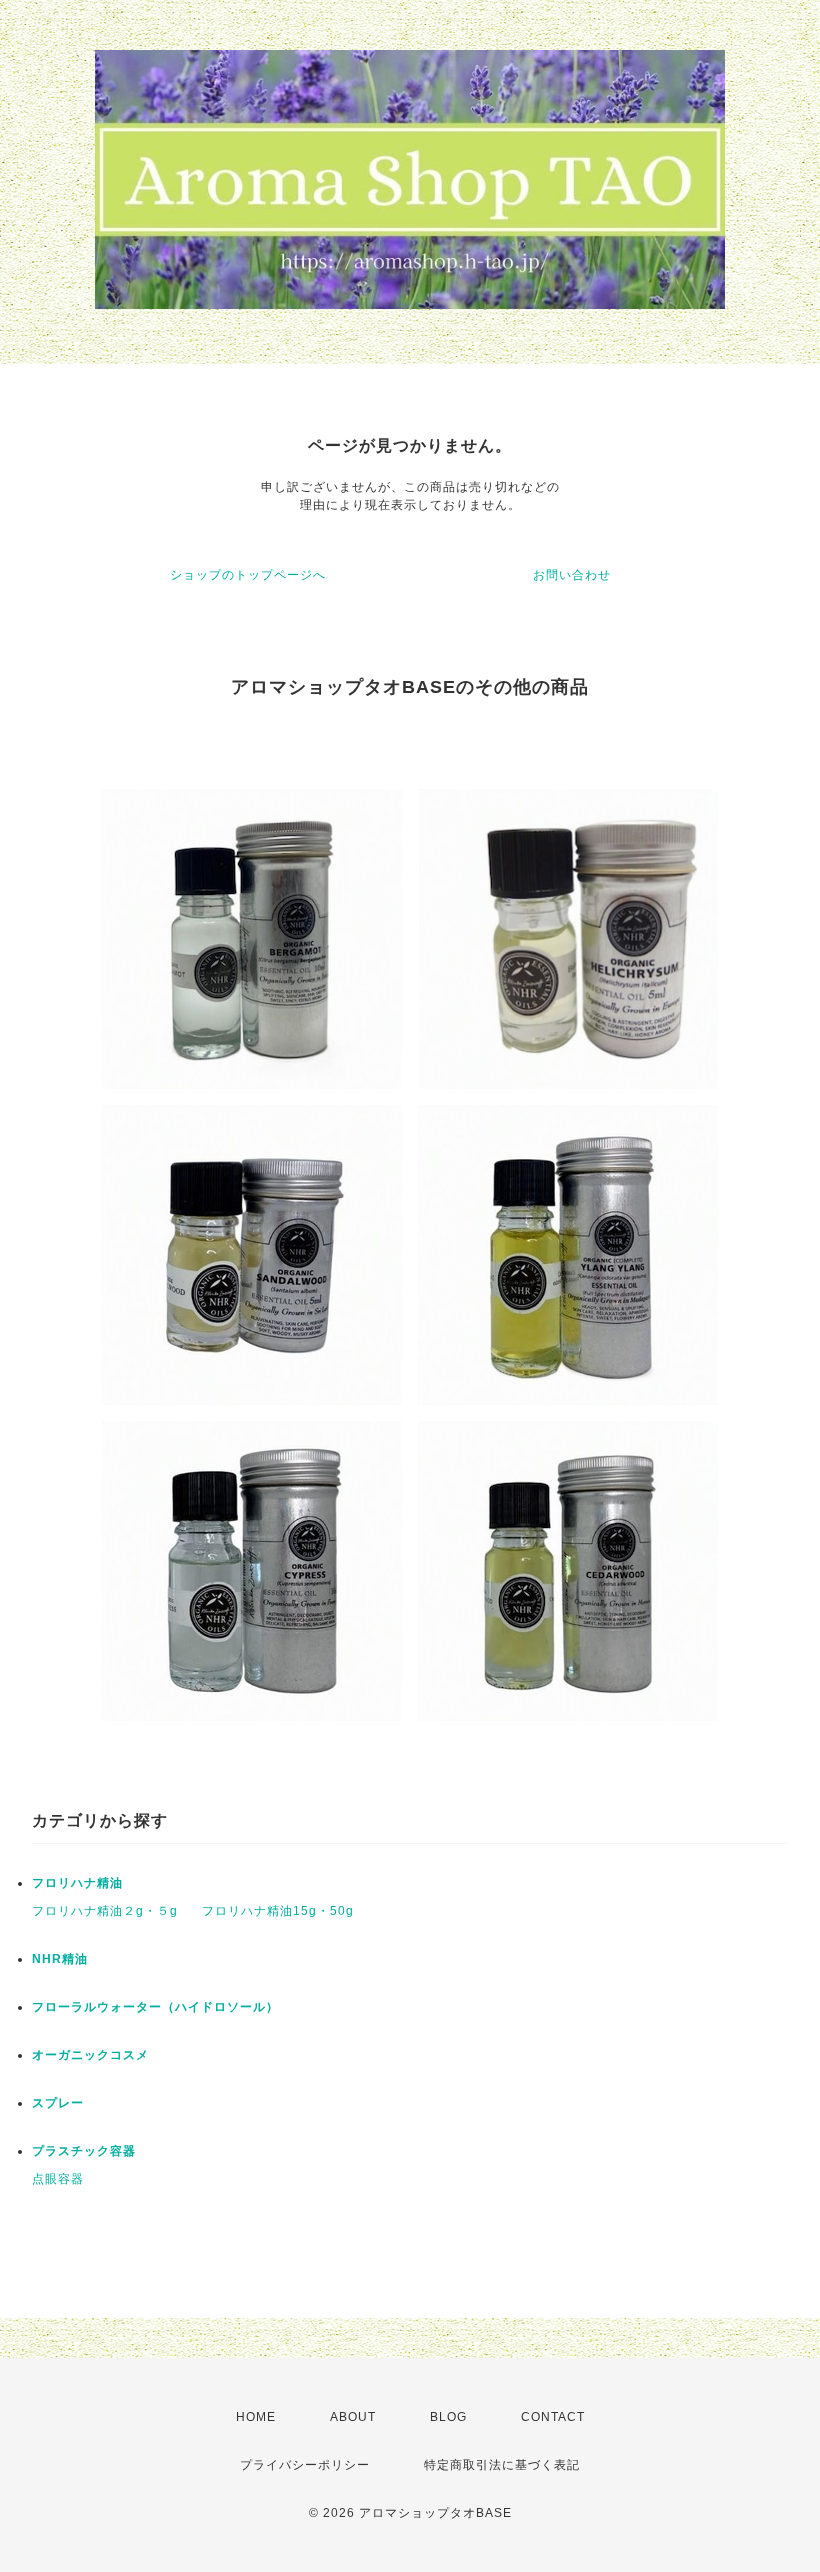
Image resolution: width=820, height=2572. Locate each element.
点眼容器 (58, 2179)
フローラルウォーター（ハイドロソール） (155, 2007)
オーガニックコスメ (90, 2055)
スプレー (58, 2103)
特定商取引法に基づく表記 (502, 2465)
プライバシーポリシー (305, 2465)
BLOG (448, 2417)
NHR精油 (60, 1959)
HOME (256, 2417)
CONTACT (553, 2417)
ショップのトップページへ (248, 575)
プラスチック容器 (84, 2151)
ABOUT (353, 2417)
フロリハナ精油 (77, 1883)
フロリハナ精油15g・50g (278, 1911)
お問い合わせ (572, 575)
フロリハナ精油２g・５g (105, 1911)
